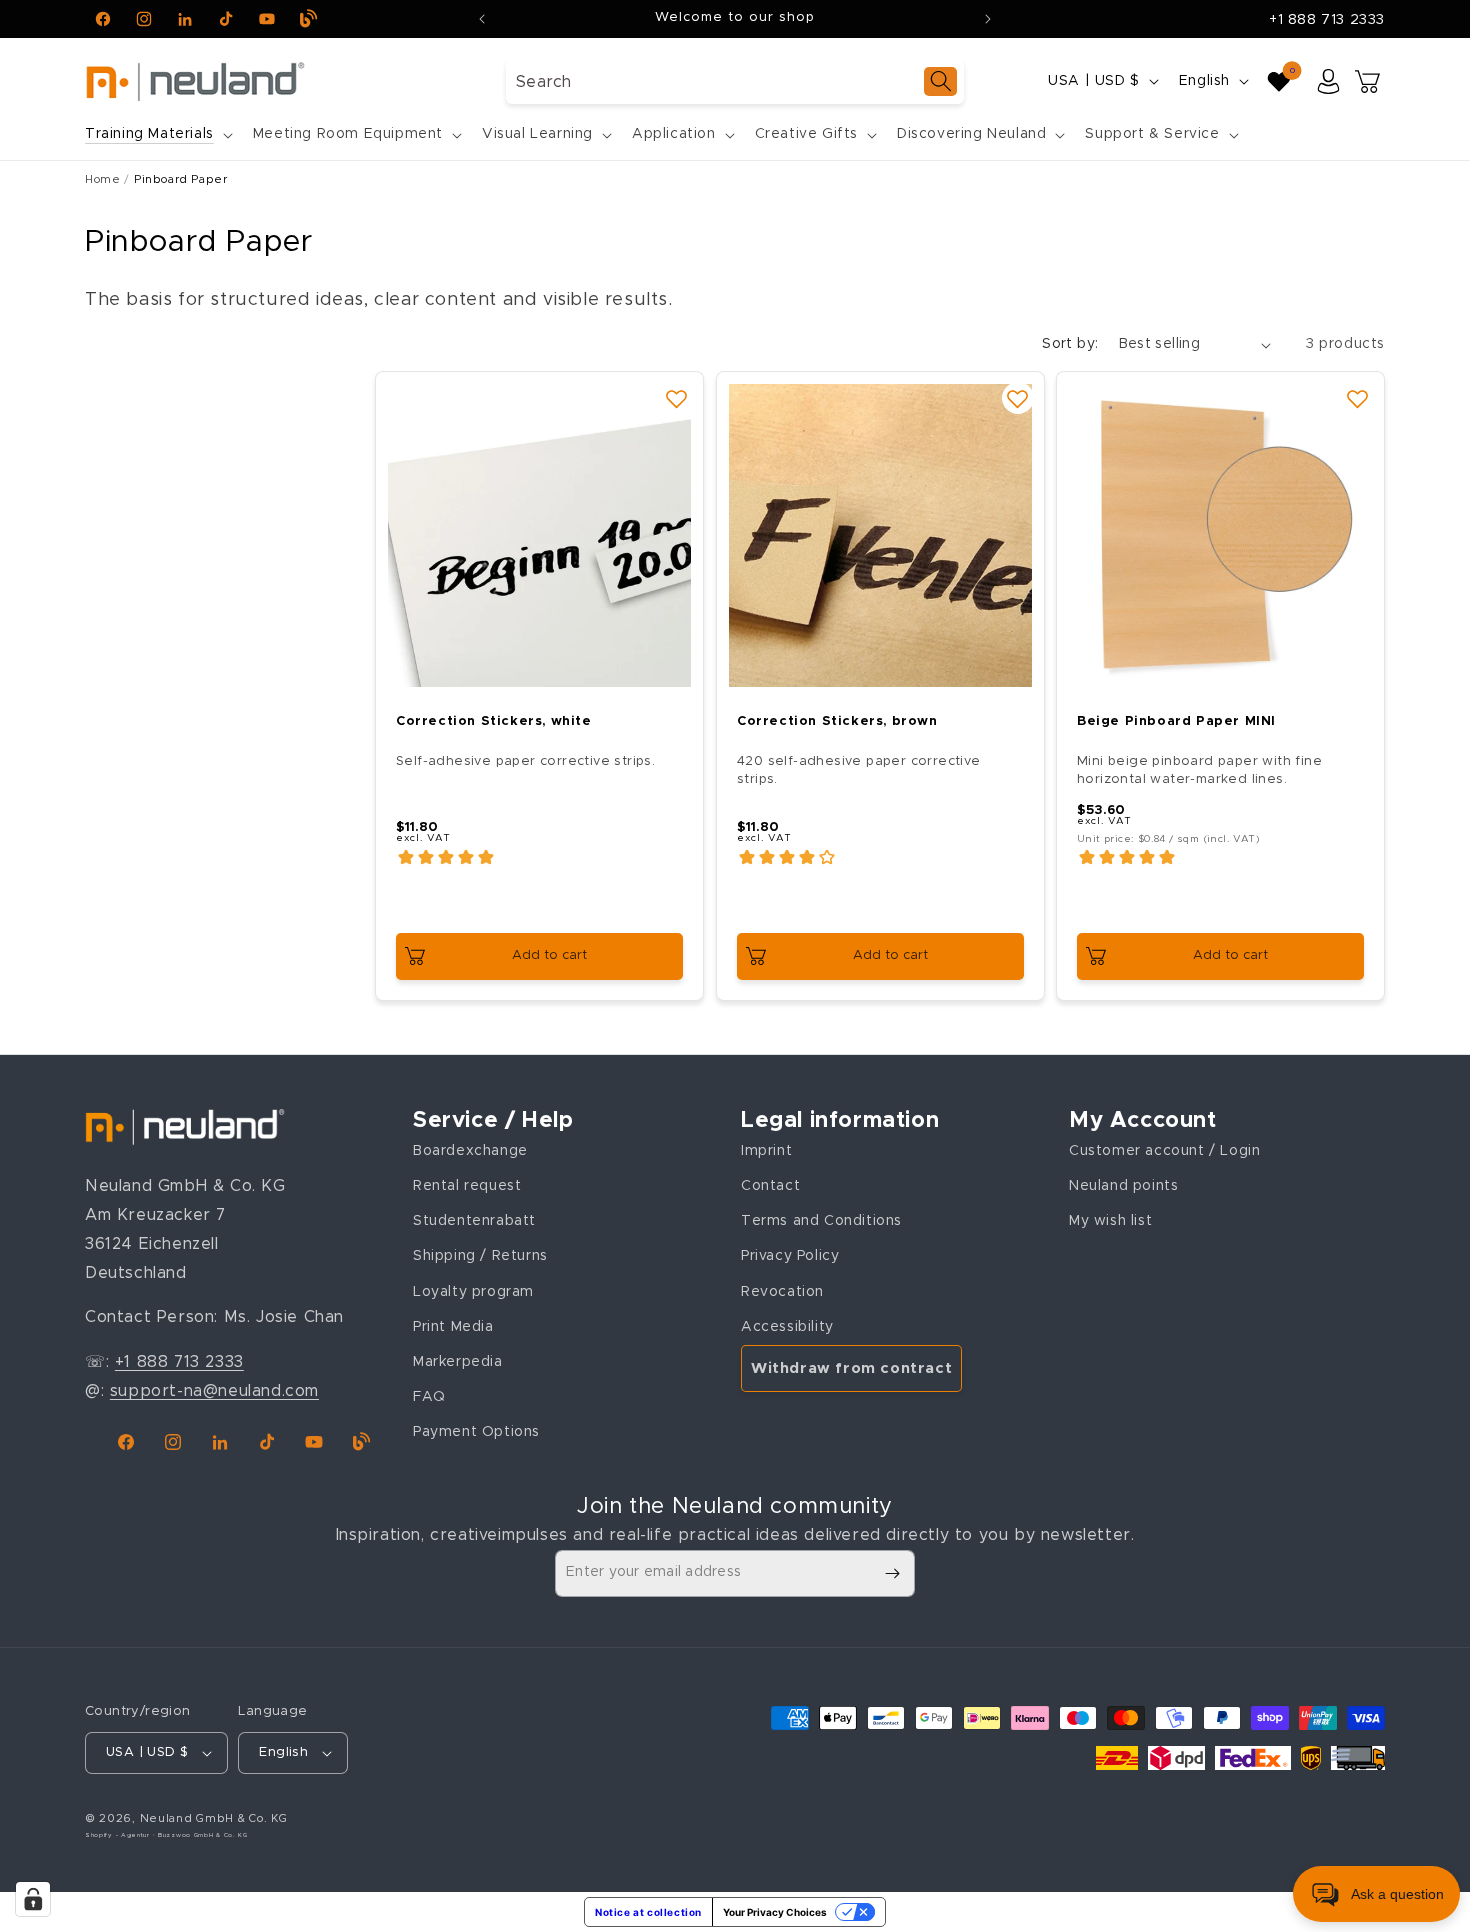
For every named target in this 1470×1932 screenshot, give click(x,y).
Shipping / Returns (480, 1256)
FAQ (429, 1396)
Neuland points (1123, 1185)
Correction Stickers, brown (837, 721)
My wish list (1110, 1221)
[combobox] (735, 81)
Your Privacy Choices (775, 1912)
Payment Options (476, 1432)
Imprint (766, 1150)
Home (102, 179)
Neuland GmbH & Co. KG (214, 1818)
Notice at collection (648, 1912)
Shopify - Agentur (119, 1835)
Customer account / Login (1164, 1150)
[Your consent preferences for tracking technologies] (33, 1899)
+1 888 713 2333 (1327, 20)
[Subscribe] (892, 1573)
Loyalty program (473, 1291)
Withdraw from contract (851, 1367)
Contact (770, 1185)
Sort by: (1070, 344)
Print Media (453, 1326)
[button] (157, 134)
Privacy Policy (790, 1256)
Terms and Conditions (821, 1221)
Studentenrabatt (474, 1221)
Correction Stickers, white (494, 721)
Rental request (467, 1185)
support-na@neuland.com (214, 1390)
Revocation (782, 1291)
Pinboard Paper (180, 179)
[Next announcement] (988, 19)
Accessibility (787, 1326)
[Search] (940, 81)
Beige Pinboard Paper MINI (1176, 721)
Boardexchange (470, 1150)
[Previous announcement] (482, 19)
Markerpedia (458, 1361)
